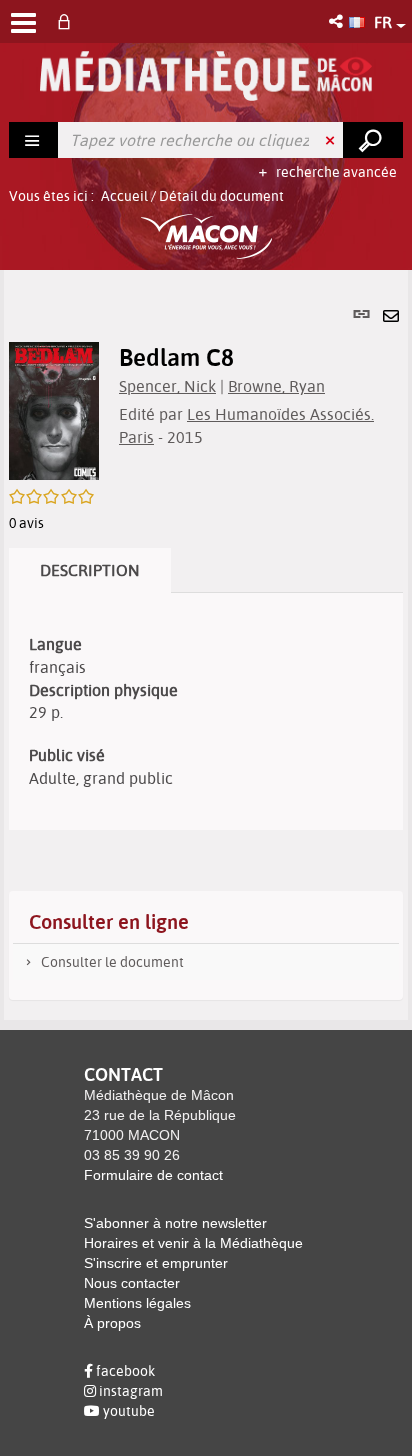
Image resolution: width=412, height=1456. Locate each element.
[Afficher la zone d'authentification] (68, 21)
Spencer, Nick (167, 386)
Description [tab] (90, 570)
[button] (337, 21)
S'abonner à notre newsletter (175, 1223)
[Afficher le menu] (23, 23)
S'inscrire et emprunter (156, 1263)
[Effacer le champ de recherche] (332, 140)
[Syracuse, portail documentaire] (205, 76)
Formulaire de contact (153, 1175)
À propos (112, 1323)
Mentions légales (137, 1303)
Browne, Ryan (276, 386)
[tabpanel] (206, 645)
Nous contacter (132, 1283)
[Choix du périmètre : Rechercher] (34, 140)
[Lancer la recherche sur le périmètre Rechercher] (373, 140)
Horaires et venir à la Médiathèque (193, 1243)
